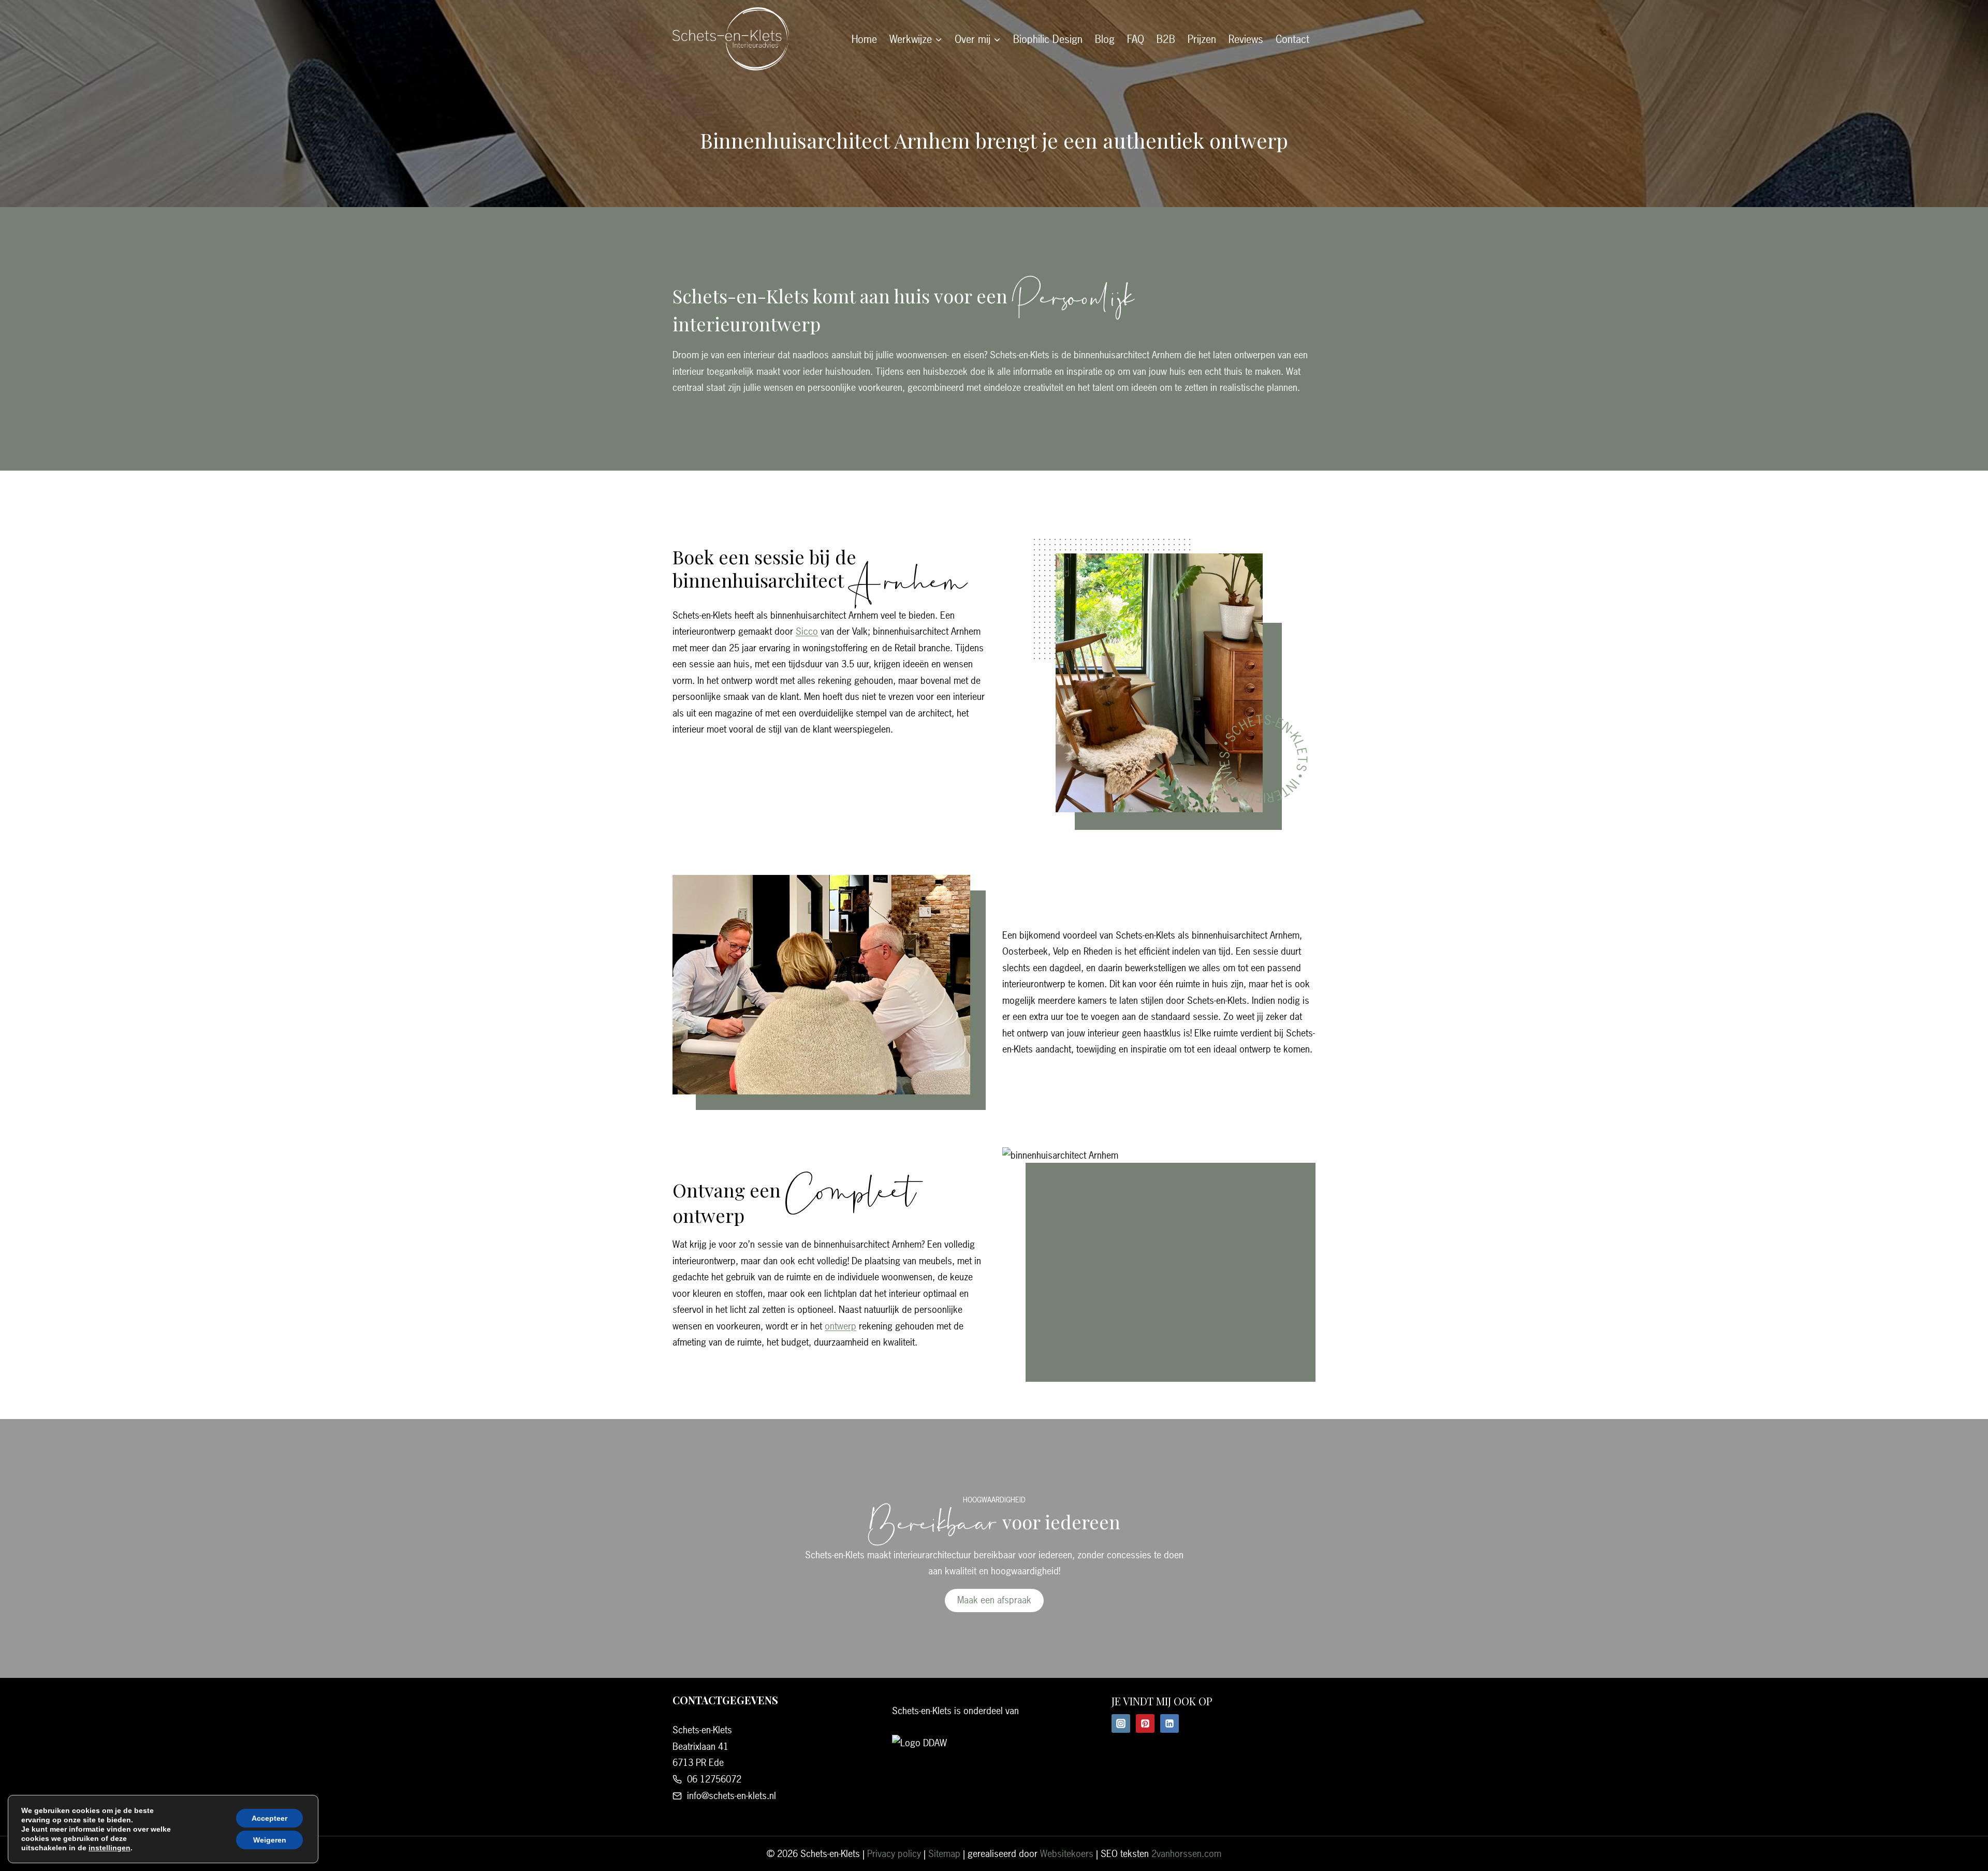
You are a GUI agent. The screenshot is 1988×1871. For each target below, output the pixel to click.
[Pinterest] (1145, 1723)
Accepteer (269, 1818)
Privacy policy (894, 1854)
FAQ (1136, 39)
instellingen (109, 1848)
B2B (1166, 39)
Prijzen (1202, 39)
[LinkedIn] (1170, 1723)
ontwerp (840, 1326)
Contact (1292, 39)
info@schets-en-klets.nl (732, 1796)
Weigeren (270, 1840)
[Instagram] (1121, 1723)
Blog (1105, 39)
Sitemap (944, 1854)
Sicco (807, 631)
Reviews (1246, 39)
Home (864, 39)
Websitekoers (1067, 1854)
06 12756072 (714, 1779)
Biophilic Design (1048, 39)
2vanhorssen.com (1186, 1854)
